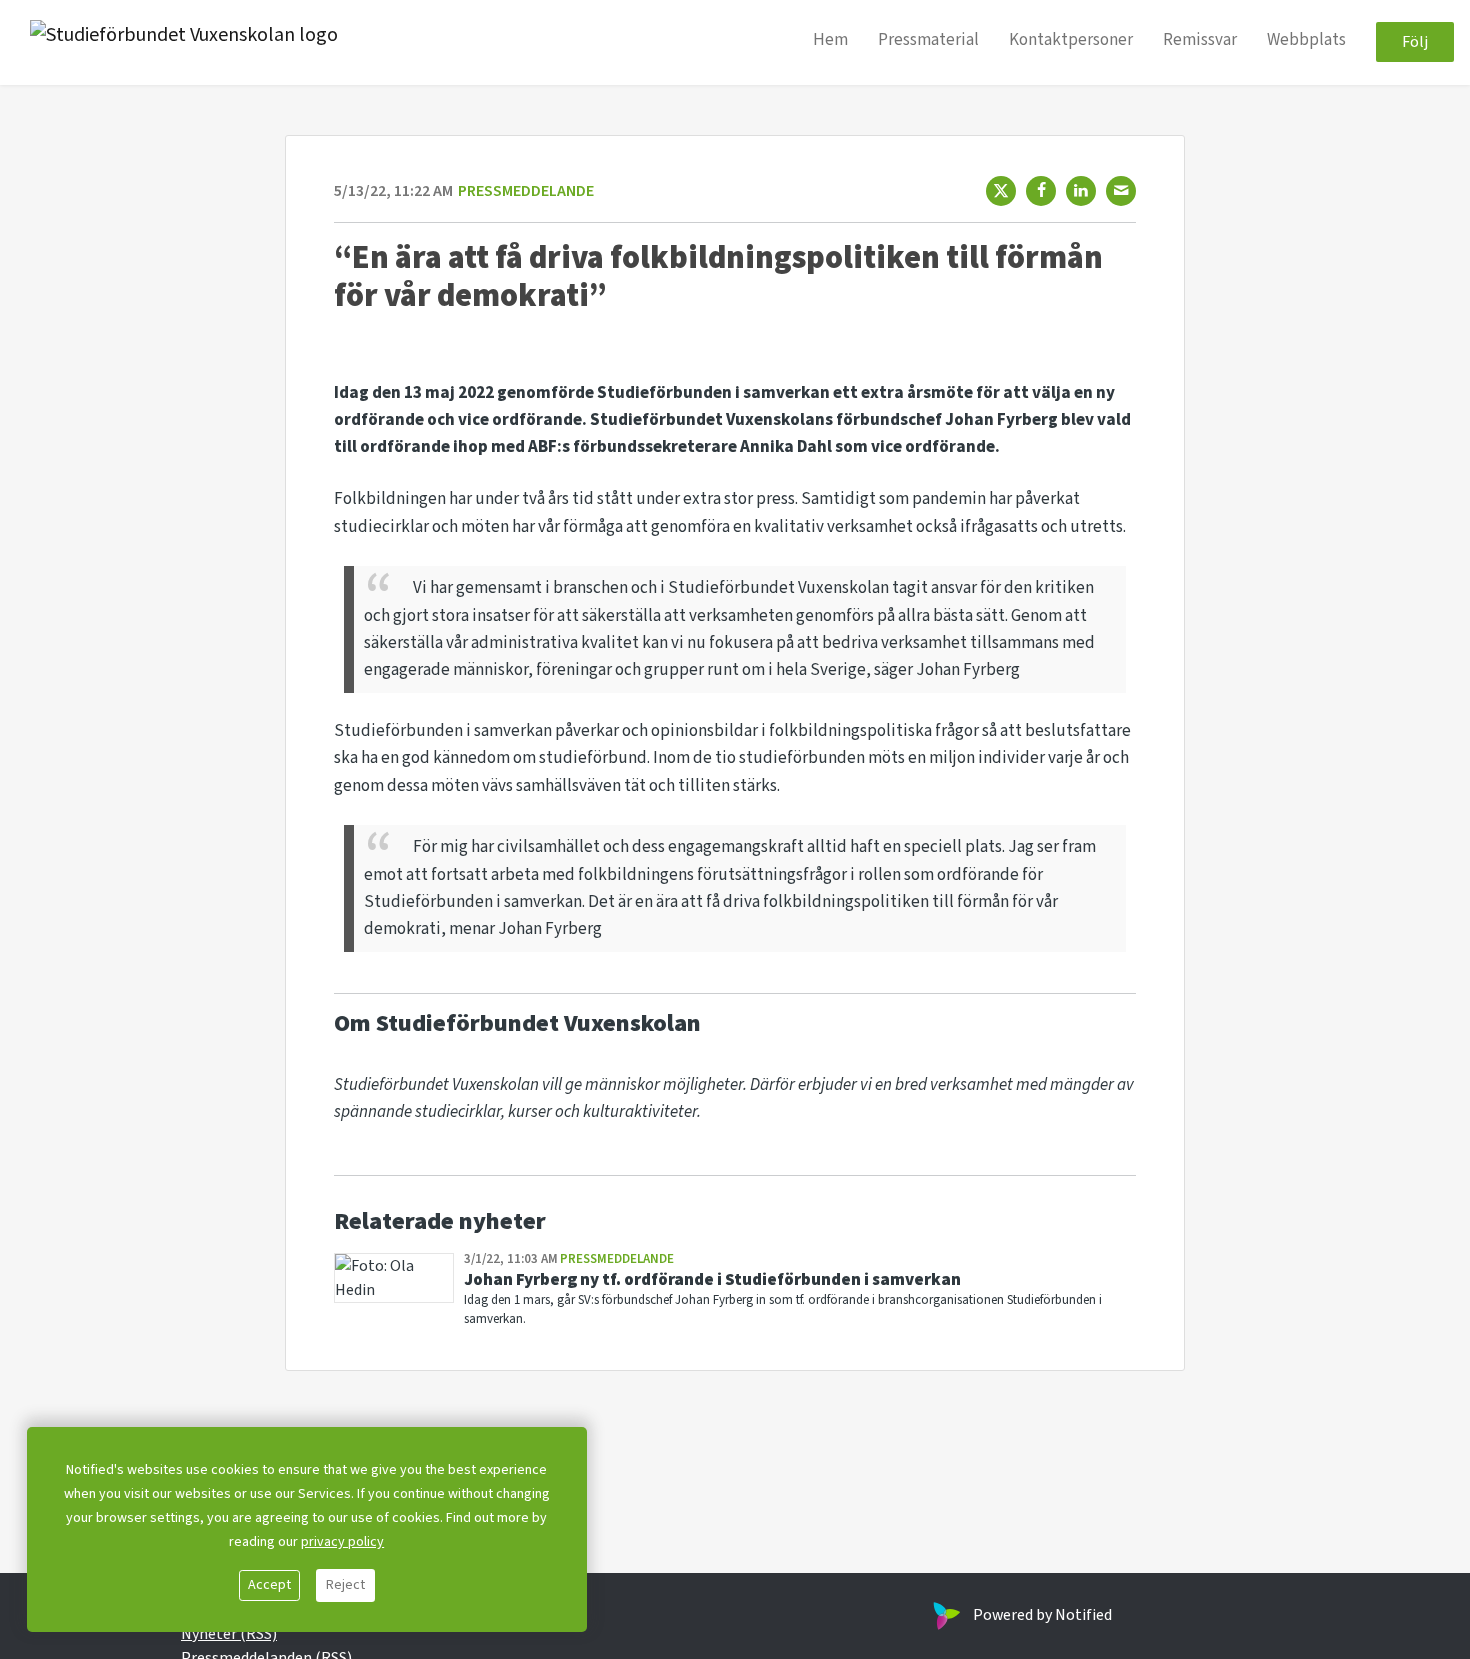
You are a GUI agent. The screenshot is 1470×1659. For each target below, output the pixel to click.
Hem (830, 41)
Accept (269, 1585)
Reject (345, 1585)
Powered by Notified (1042, 1615)
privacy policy (342, 1542)
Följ (1415, 43)
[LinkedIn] (1081, 191)
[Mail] (1121, 191)
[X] (1001, 191)
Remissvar (1200, 41)
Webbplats (1306, 41)
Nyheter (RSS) (229, 1634)
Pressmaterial (928, 41)
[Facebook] (1041, 191)
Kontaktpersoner (1071, 41)
